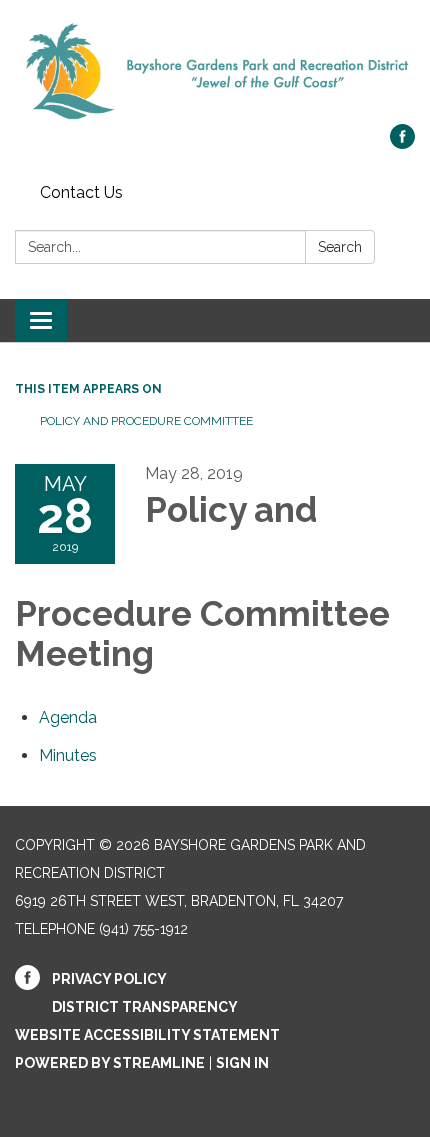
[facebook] (402, 143)
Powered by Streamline (110, 1063)
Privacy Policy (109, 979)
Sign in (242, 1063)
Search (340, 247)
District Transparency (145, 1007)
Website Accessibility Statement (147, 1035)
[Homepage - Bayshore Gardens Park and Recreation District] (215, 72)
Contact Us (81, 192)
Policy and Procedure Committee (146, 421)
